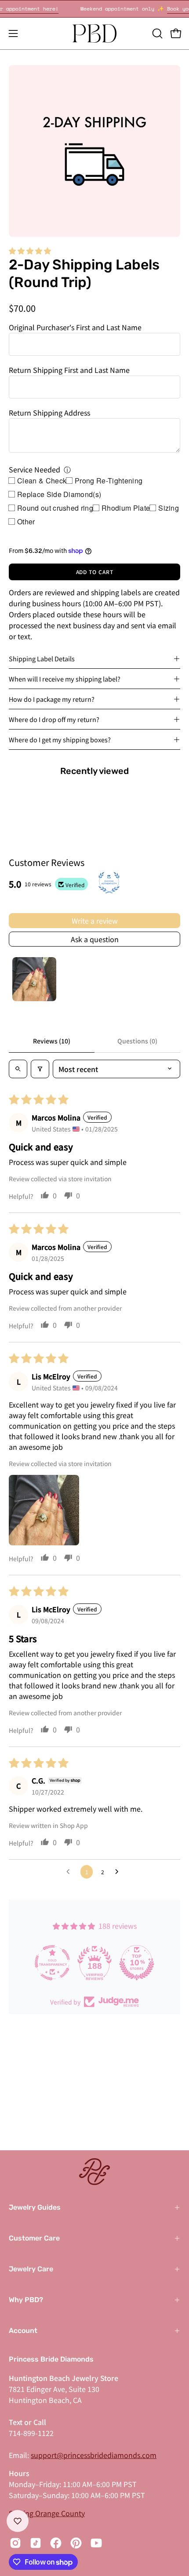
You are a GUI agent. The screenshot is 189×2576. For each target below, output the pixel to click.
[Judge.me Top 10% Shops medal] (137, 1963)
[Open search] (18, 1069)
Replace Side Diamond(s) (59, 494)
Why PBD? (26, 2300)
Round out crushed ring (55, 508)
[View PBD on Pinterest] (76, 2543)
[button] (156, 33)
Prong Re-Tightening (109, 481)
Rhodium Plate (126, 508)
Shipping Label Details (42, 658)
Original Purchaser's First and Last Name (75, 327)
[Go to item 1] (34, 979)
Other (26, 521)
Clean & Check (42, 481)
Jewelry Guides (35, 2207)
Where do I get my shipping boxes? (60, 739)
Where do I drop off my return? (54, 719)
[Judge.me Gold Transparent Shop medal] (52, 1963)
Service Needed (35, 469)
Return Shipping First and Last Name (69, 370)
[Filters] (40, 1069)
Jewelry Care (31, 2269)
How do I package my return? (52, 699)
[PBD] (94, 33)
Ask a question (95, 939)
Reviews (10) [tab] (52, 1041)
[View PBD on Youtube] (96, 2543)
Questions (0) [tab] (137, 1041)
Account (23, 2331)
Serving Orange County (47, 2513)
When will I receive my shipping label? (65, 679)
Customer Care (34, 2238)
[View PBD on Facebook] (56, 2543)
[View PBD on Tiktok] (36, 2543)
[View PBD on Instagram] (15, 2543)
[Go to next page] (119, 1872)
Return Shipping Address (49, 413)
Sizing (169, 508)
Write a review (95, 921)
